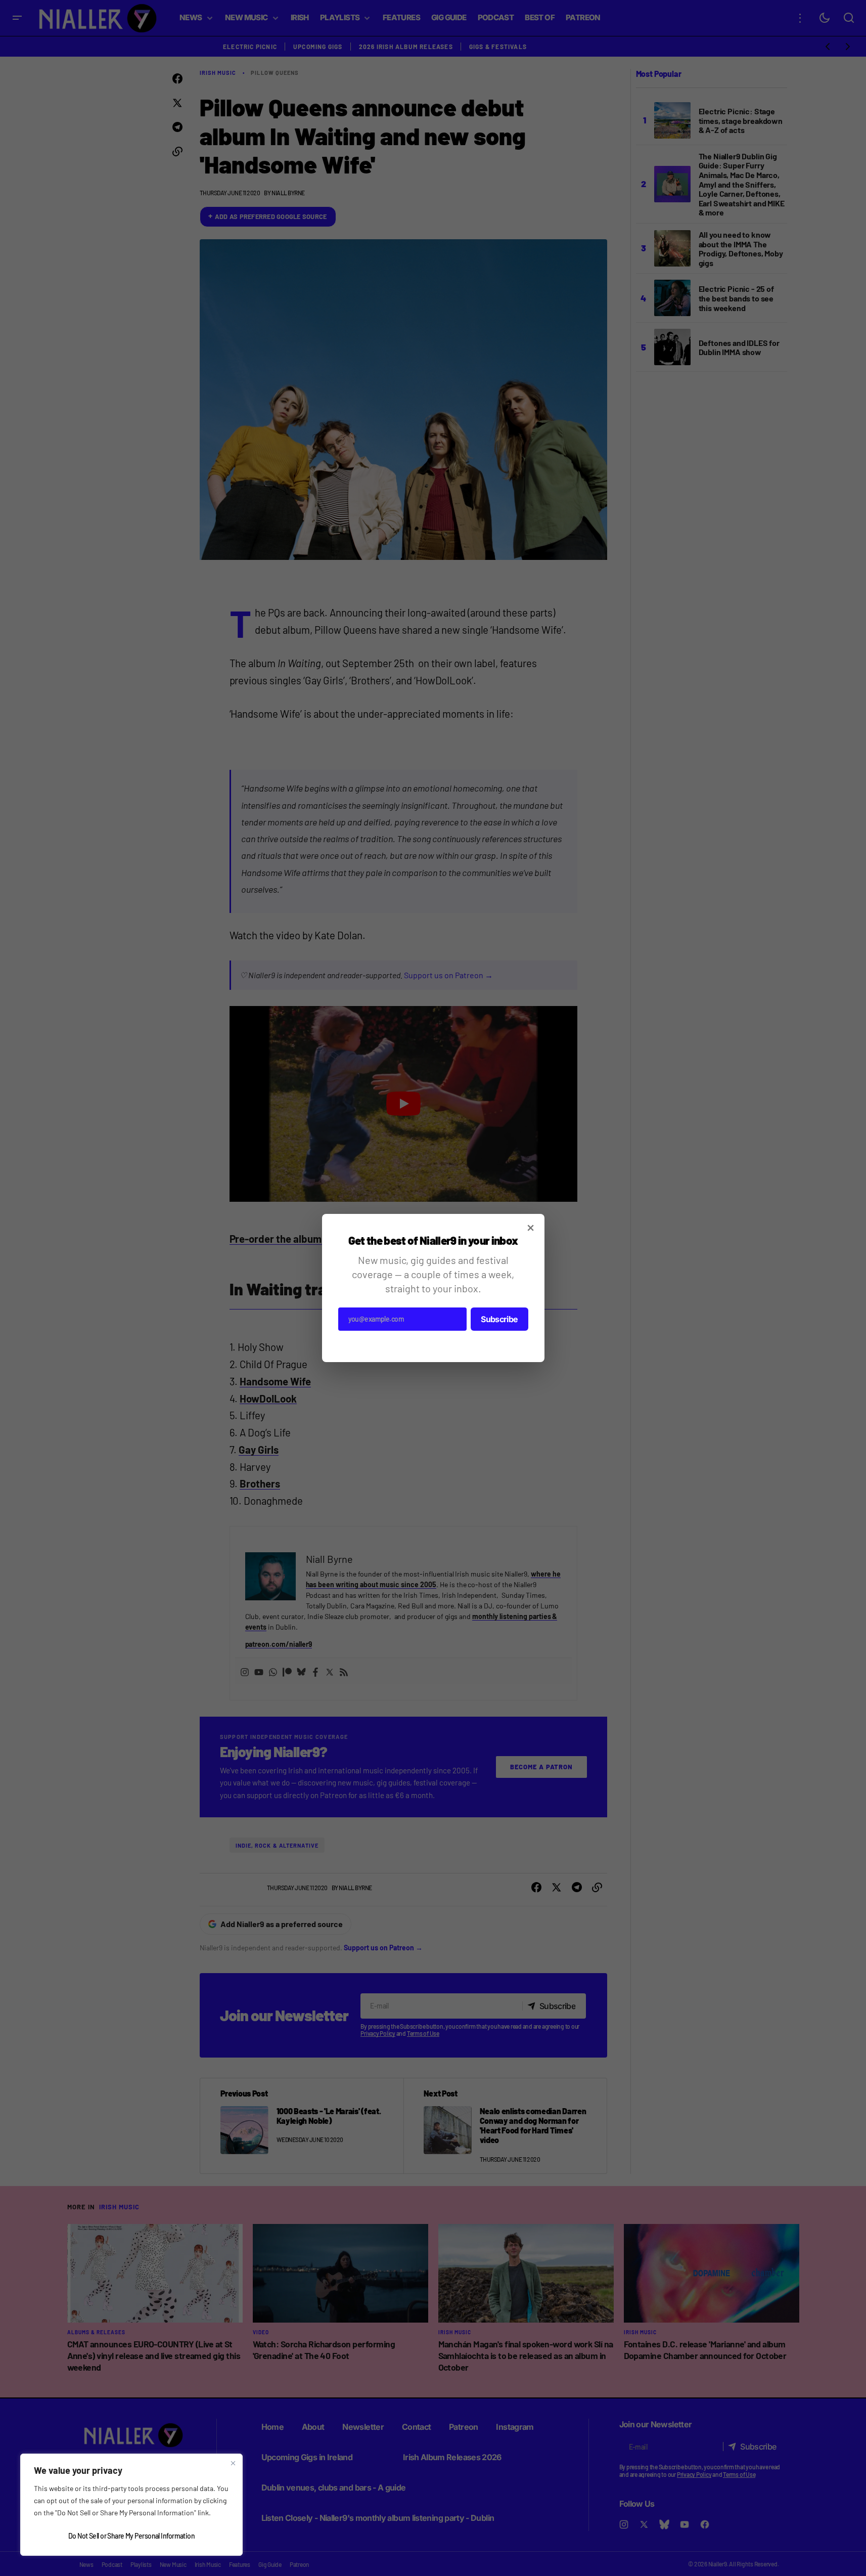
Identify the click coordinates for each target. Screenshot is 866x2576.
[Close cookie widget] (233, 2463)
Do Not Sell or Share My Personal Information (131, 2536)
